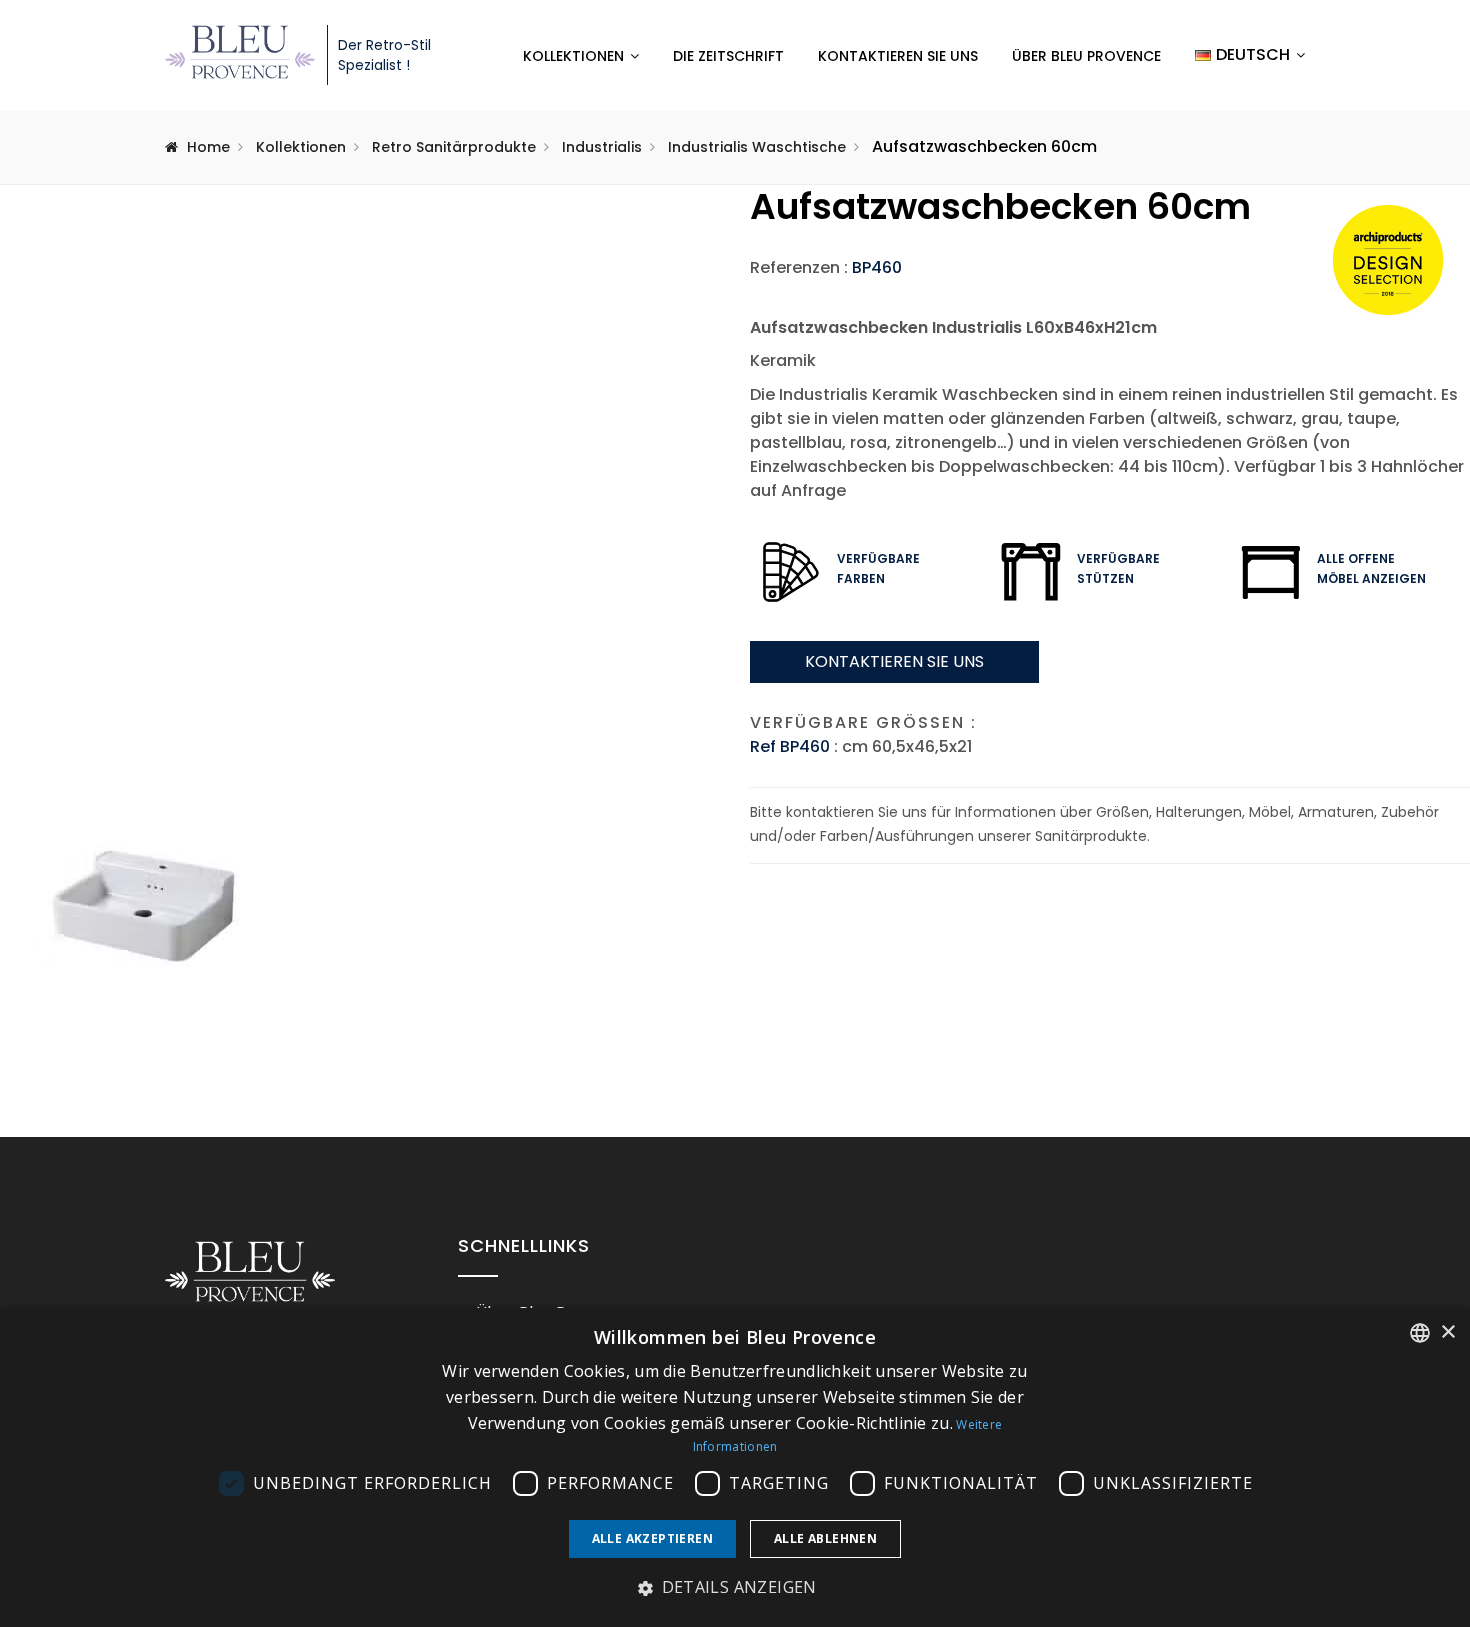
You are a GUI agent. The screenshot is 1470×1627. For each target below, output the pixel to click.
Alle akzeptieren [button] (652, 1538)
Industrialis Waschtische (757, 147)
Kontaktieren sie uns (894, 661)
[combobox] (1420, 1333)
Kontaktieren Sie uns (898, 56)
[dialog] (735, 1467)
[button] (735, 1588)
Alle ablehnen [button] (825, 1538)
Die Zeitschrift (728, 56)
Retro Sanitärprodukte (454, 147)
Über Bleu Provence (1086, 56)
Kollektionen (573, 56)
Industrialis (602, 147)
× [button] (1447, 1332)
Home (208, 147)
